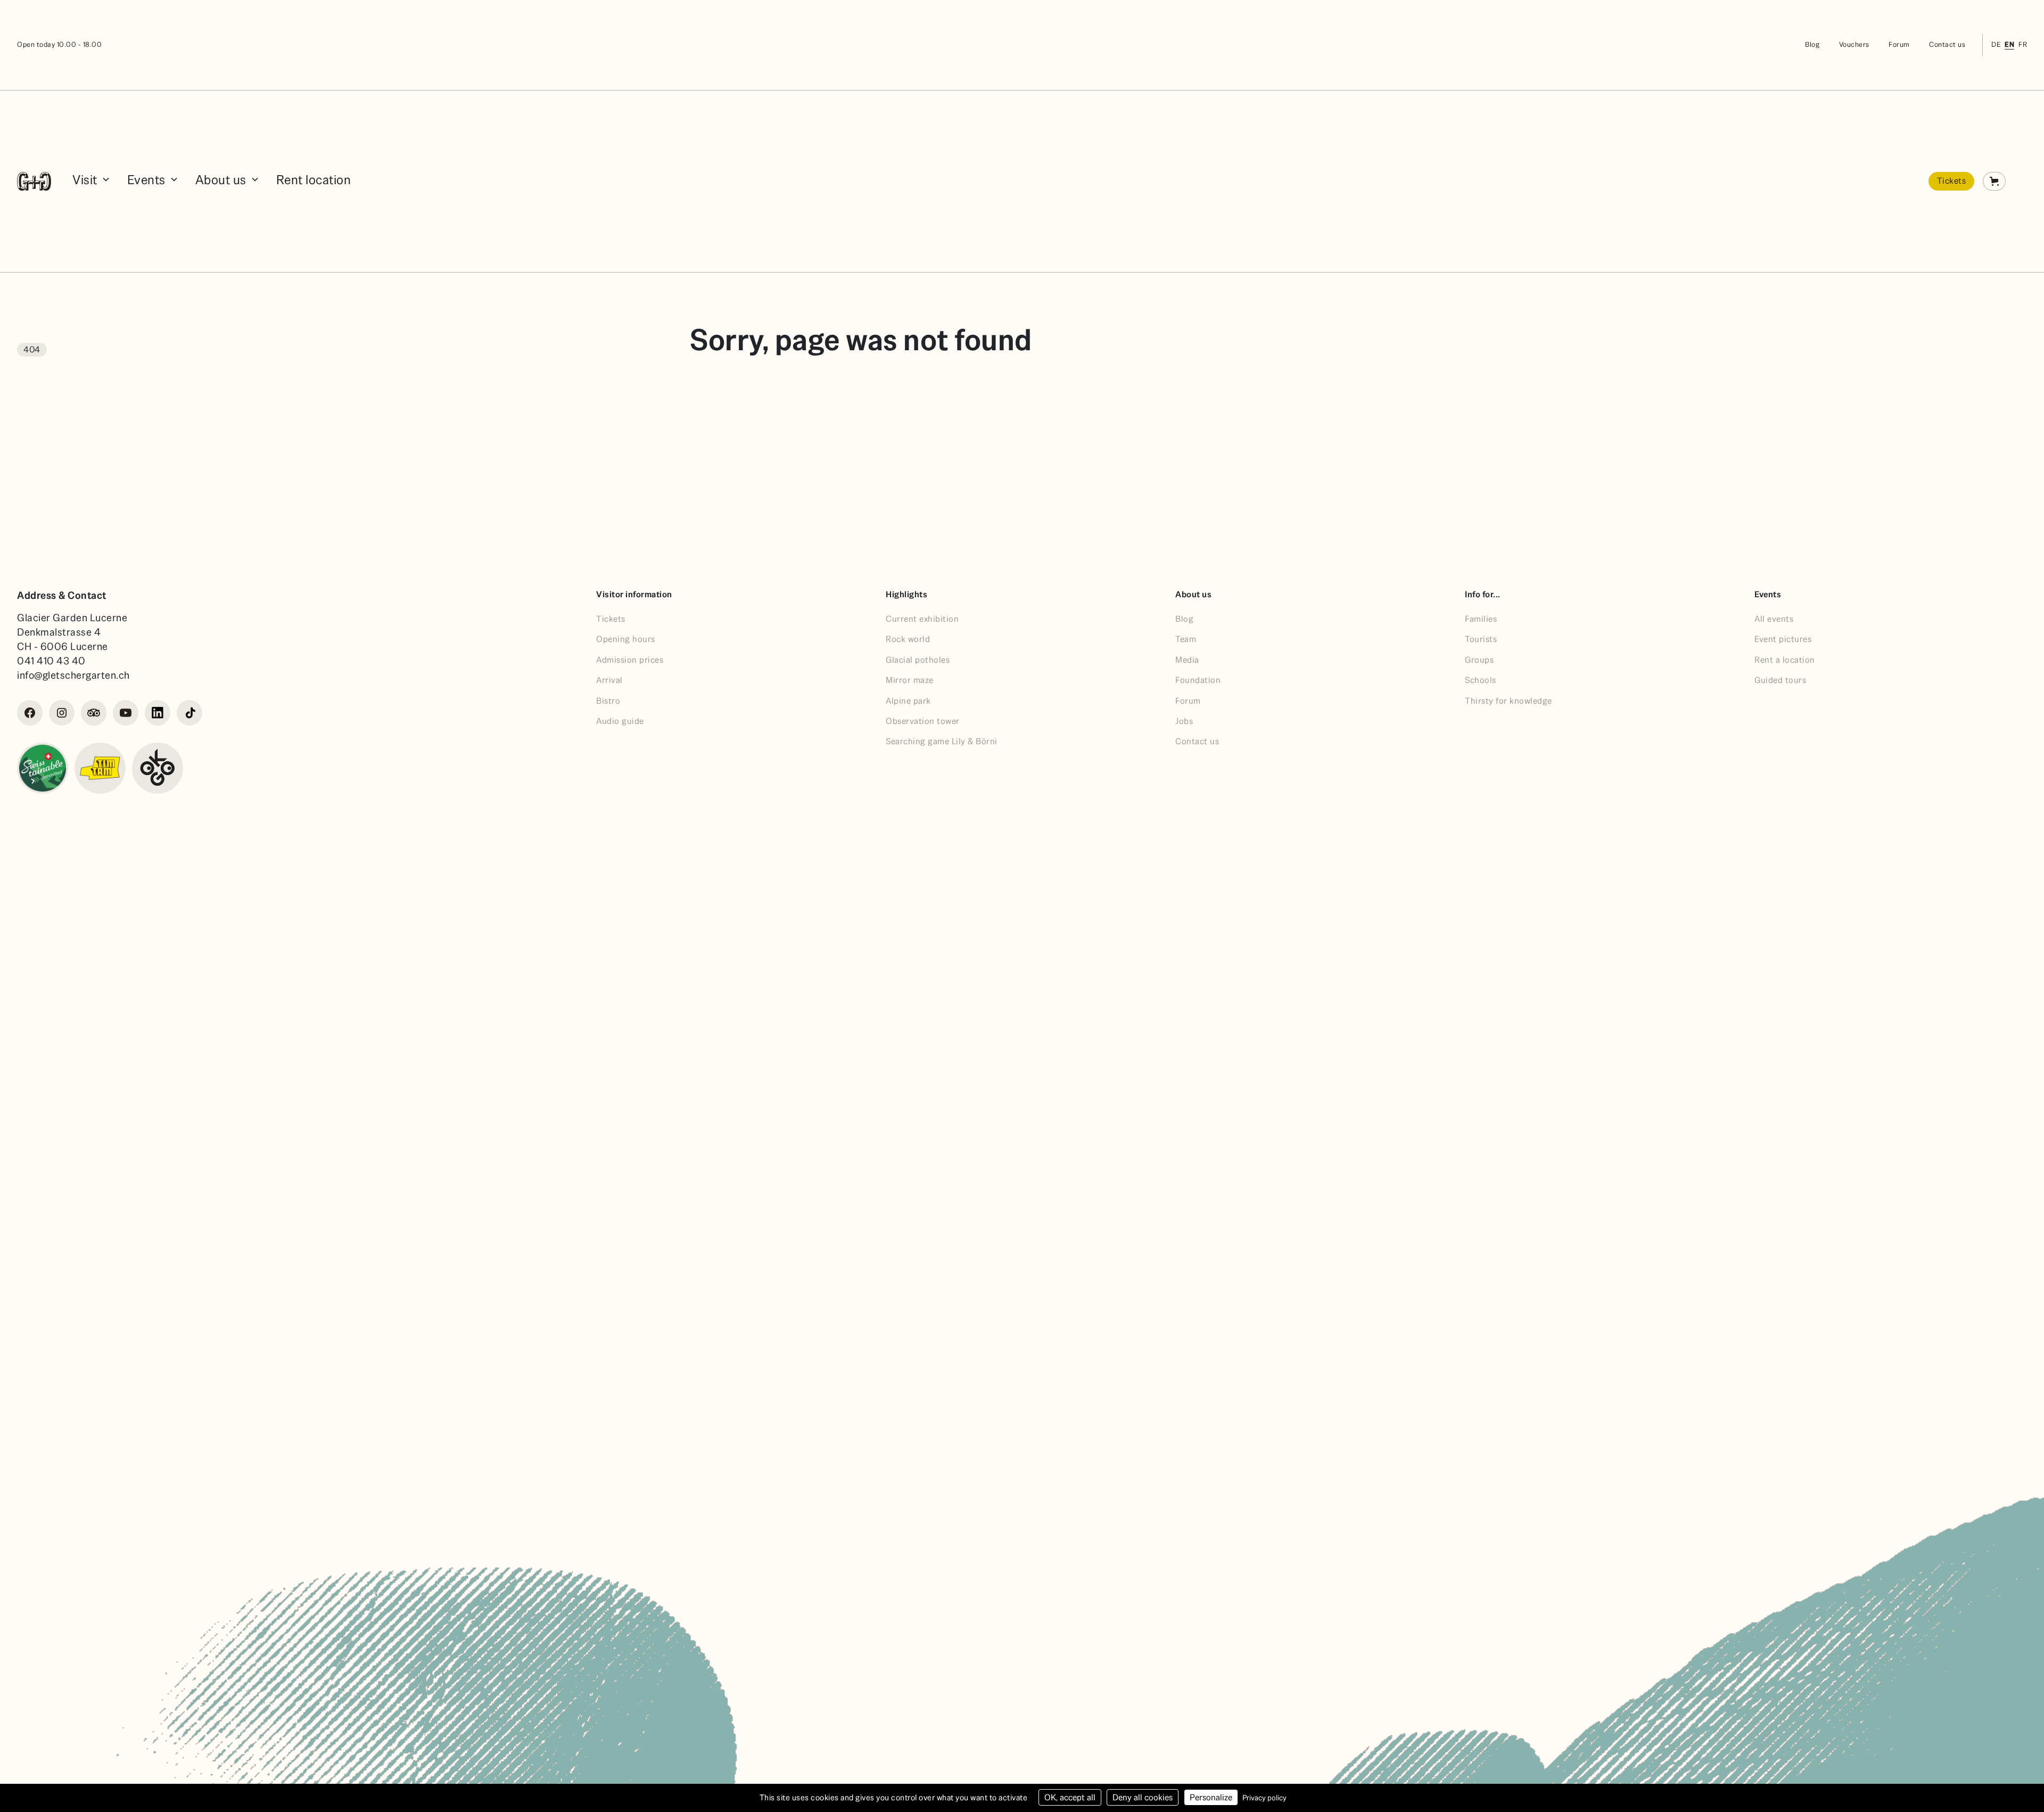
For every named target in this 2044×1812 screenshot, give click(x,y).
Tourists (1481, 639)
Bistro (608, 701)
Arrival (609, 680)
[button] (91, 181)
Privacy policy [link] (1264, 1798)
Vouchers (1854, 44)
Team (1186, 639)
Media (1187, 660)
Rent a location (1785, 660)
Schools (1481, 680)
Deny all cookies (1143, 1797)
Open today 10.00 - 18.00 (59, 44)
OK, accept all (1070, 1797)
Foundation (1198, 680)
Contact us (1947, 44)
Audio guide (620, 721)
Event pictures (1783, 639)
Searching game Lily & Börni (942, 741)
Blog (1812, 44)
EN (2009, 44)
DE (1996, 44)
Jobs (1184, 721)
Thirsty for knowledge (1509, 701)
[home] (34, 181)
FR (2023, 44)
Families (1481, 619)
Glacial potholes (918, 660)
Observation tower (923, 721)
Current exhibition (922, 619)
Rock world (908, 639)
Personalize (1211, 1797)
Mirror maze (910, 680)
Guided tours (1780, 680)
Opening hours (626, 639)
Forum (1899, 44)
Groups (1479, 660)
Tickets (1952, 181)
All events (1774, 619)
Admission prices (630, 660)
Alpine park (908, 701)
